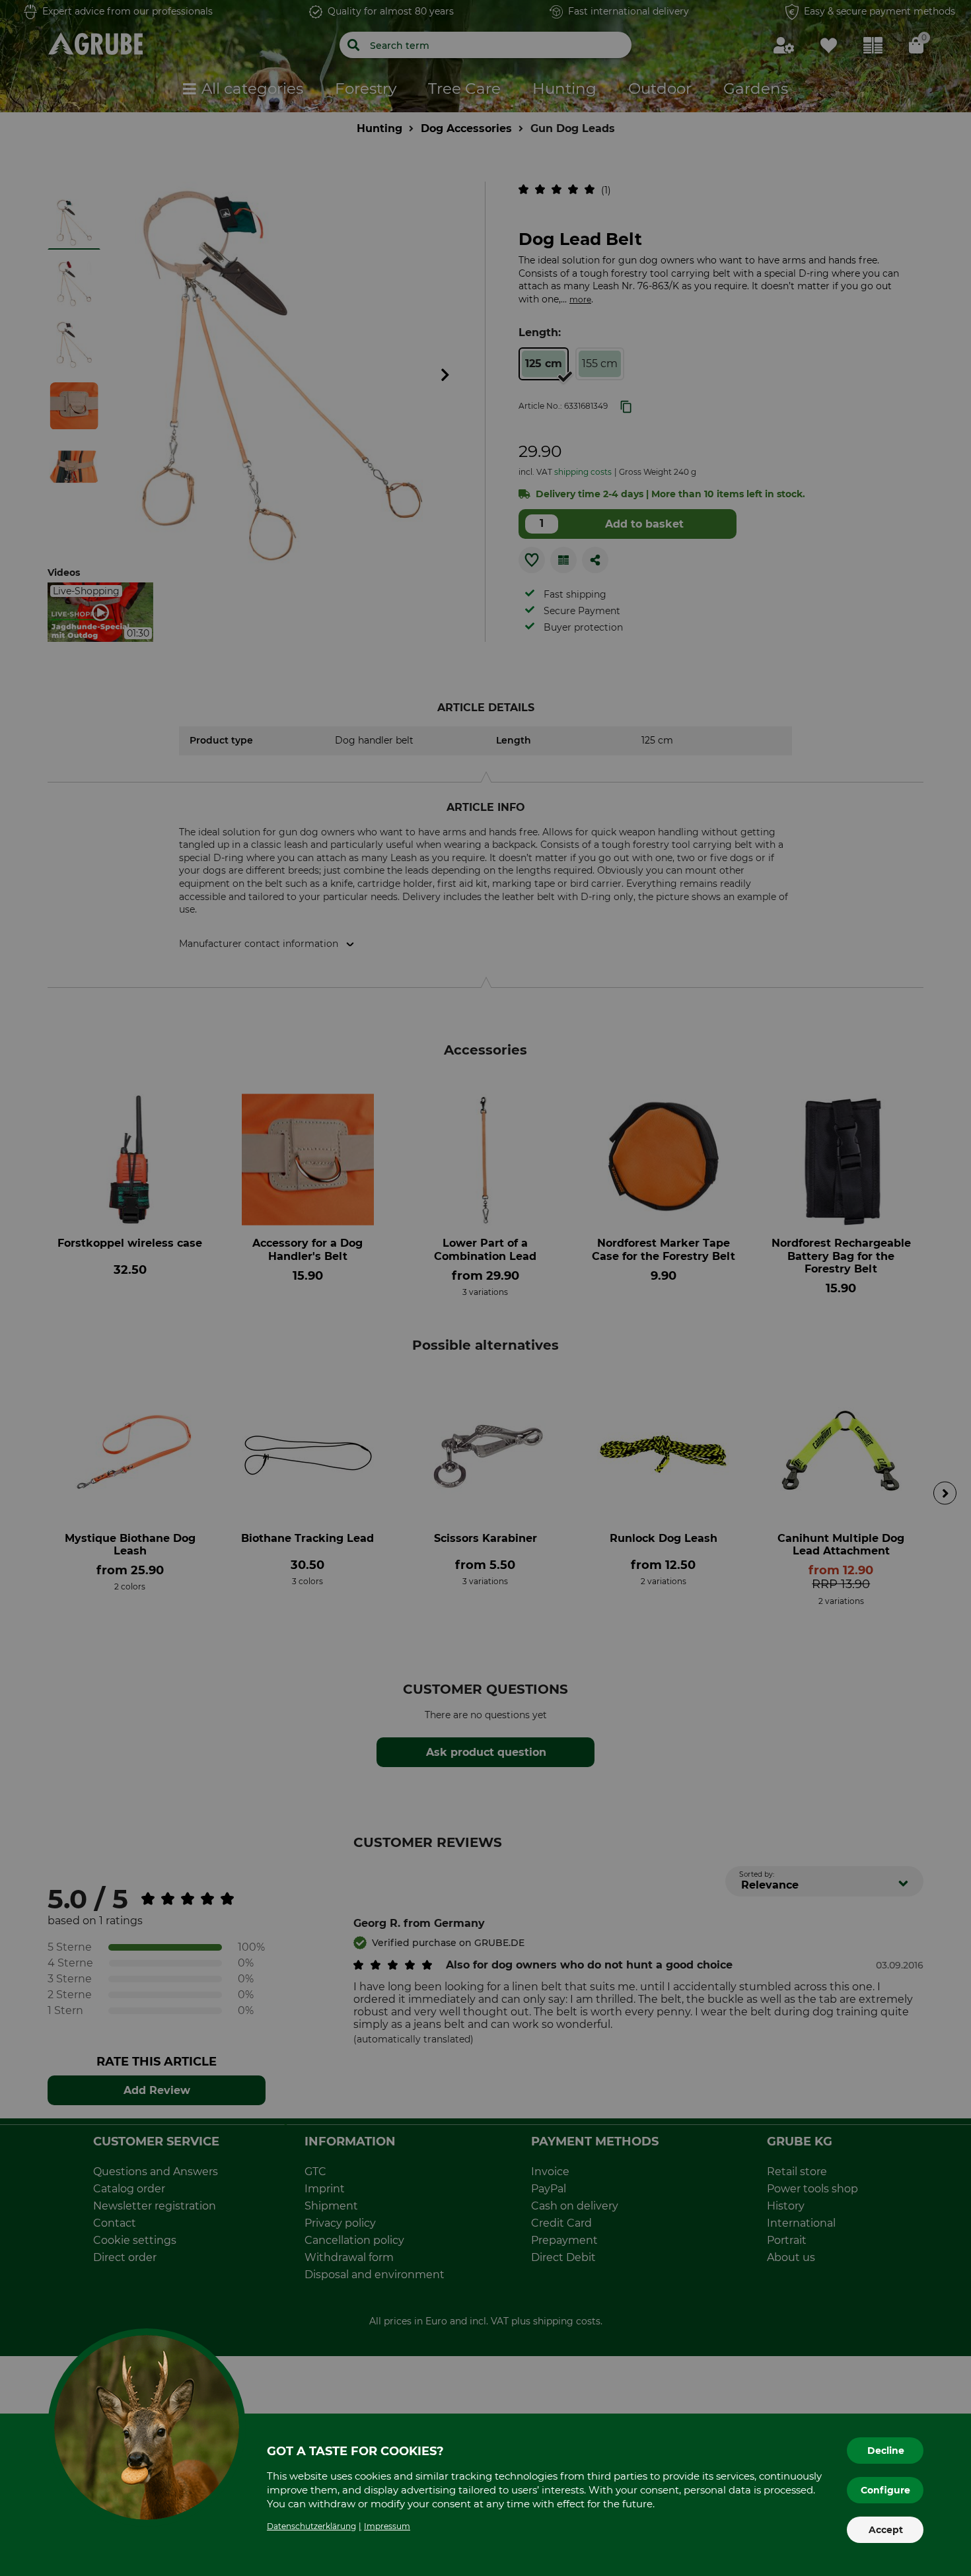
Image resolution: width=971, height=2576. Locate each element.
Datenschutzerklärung (311, 2526)
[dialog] (485, 1288)
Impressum (387, 2526)
